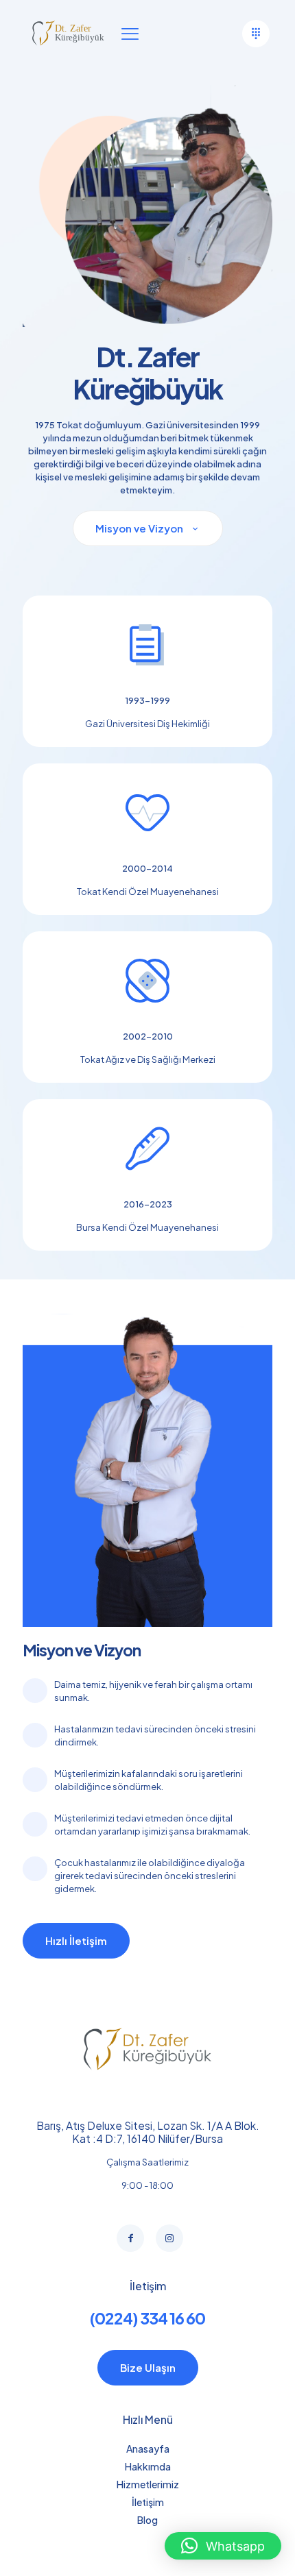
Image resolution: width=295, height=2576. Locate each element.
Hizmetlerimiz (148, 2484)
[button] (223, 2546)
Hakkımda (148, 2466)
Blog (147, 2520)
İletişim (148, 2502)
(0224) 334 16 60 (147, 2318)
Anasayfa (148, 2449)
